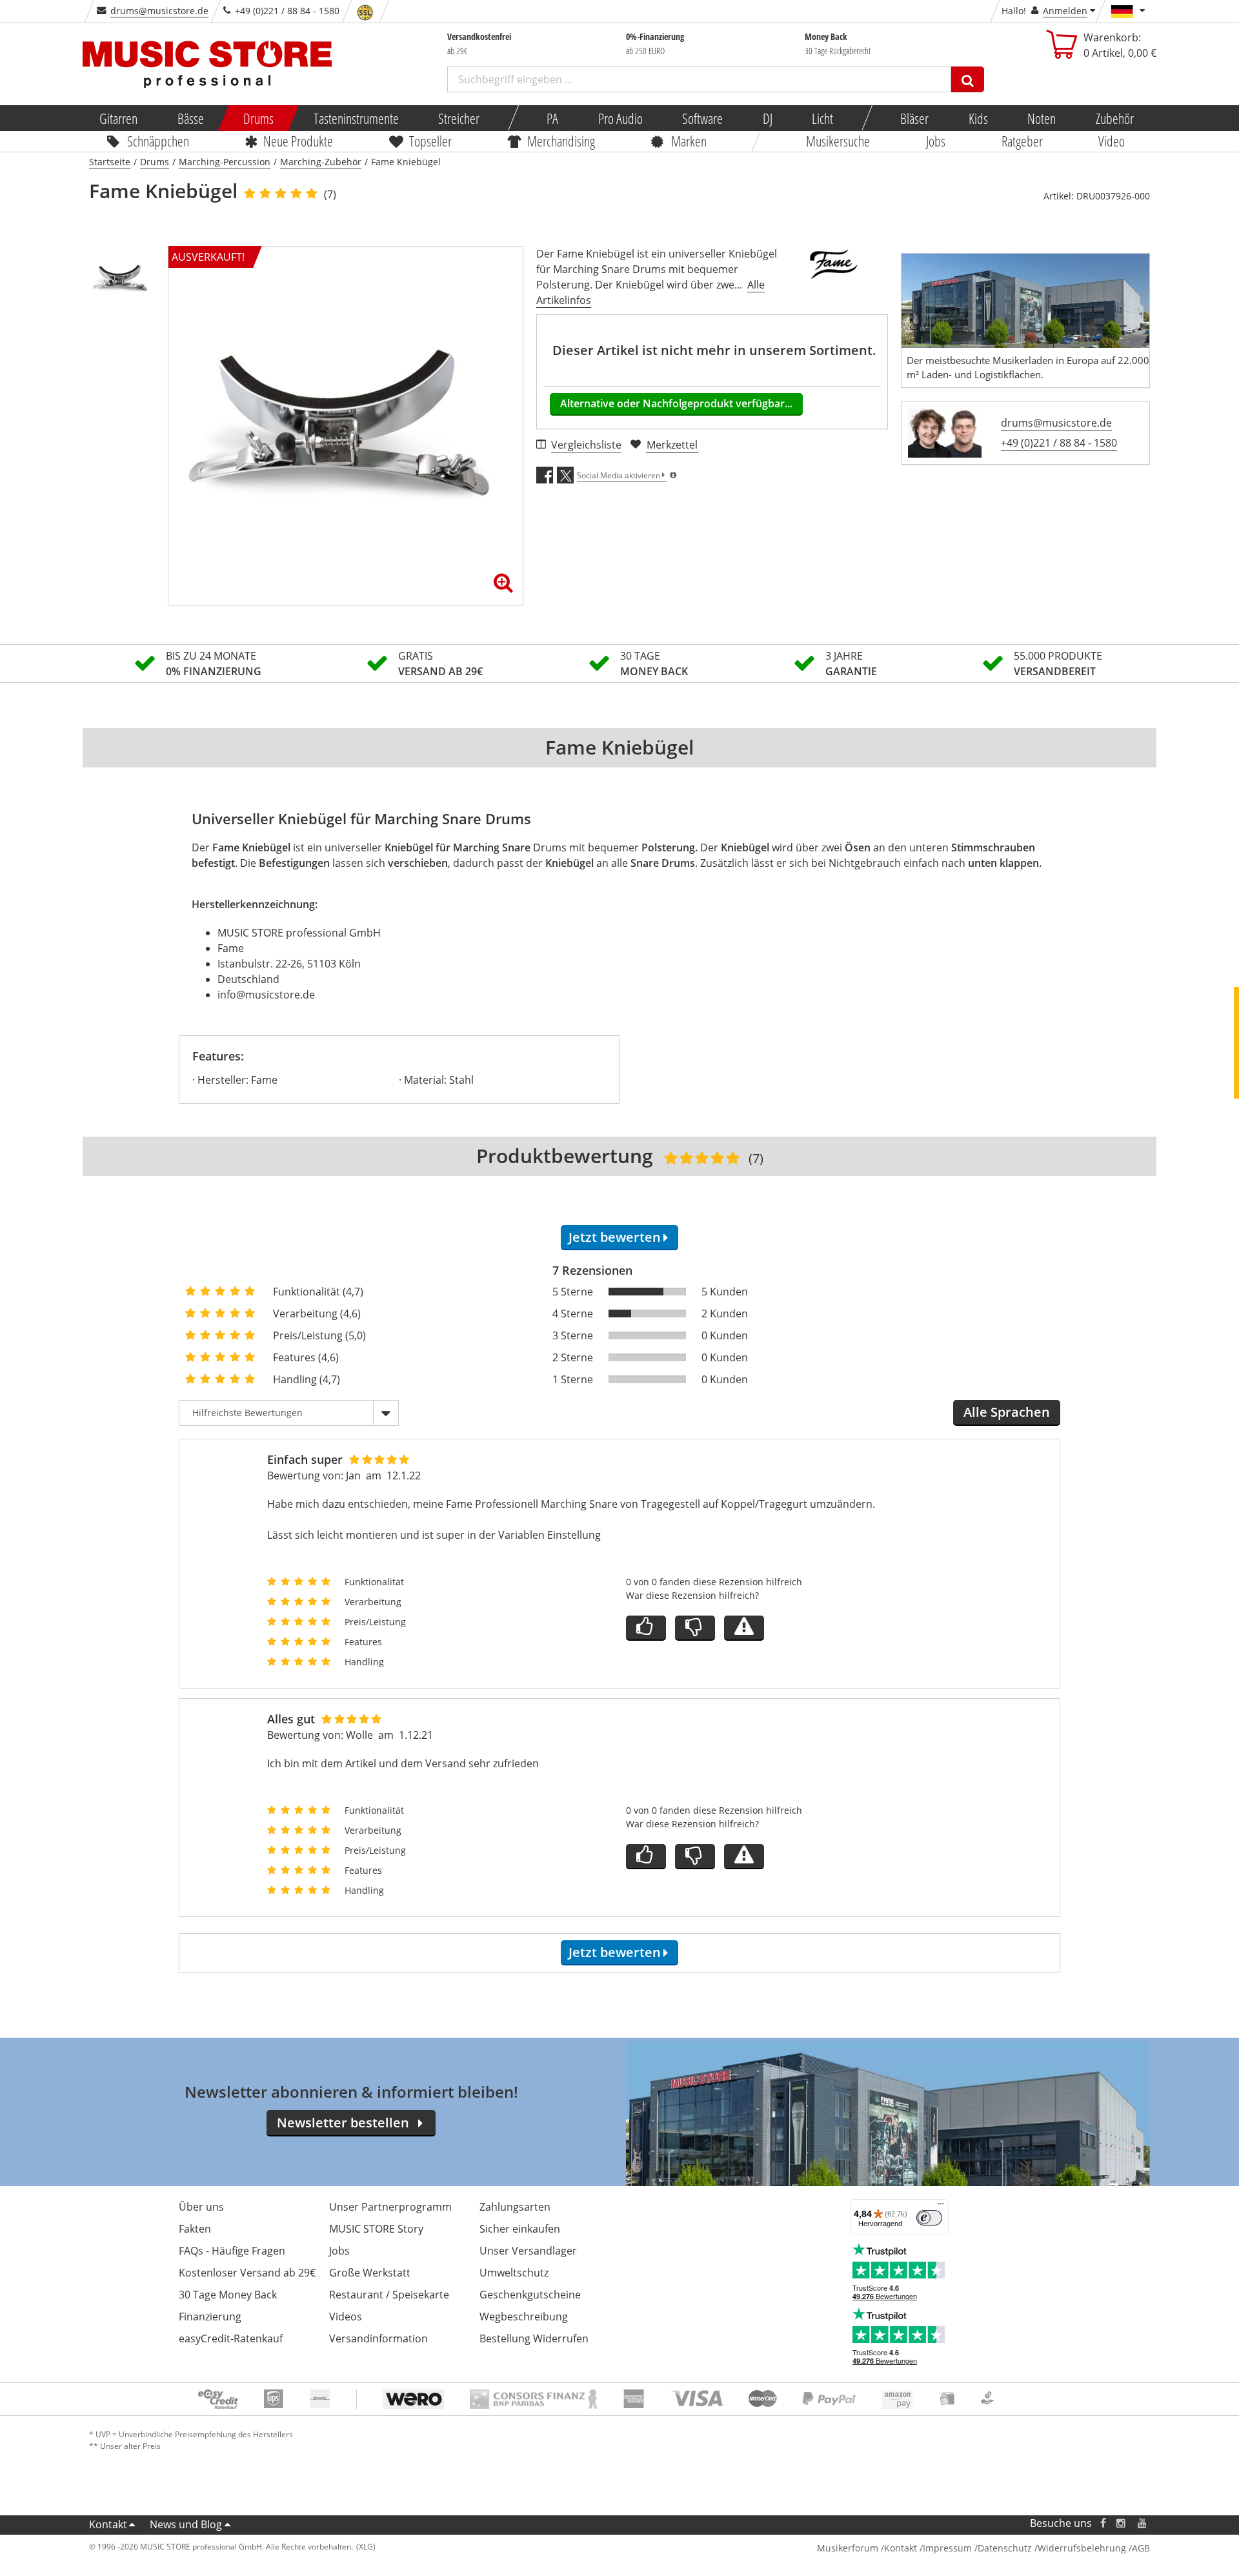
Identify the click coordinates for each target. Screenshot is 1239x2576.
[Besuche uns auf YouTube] (1143, 2523)
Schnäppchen (158, 141)
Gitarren (118, 118)
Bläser (914, 118)
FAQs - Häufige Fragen (232, 2251)
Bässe (190, 118)
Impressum (947, 2548)
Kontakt (108, 2524)
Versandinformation (378, 2338)
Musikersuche (839, 141)
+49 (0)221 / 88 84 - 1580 (1059, 443)
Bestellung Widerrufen (534, 2338)
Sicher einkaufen (520, 2229)
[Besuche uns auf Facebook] (1103, 2523)
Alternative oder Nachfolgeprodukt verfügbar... (676, 403)
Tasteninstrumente (356, 118)
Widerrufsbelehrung (1082, 2548)
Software (702, 118)
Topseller (430, 141)
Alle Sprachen (1007, 1412)
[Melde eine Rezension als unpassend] (744, 1628)
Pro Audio (620, 118)
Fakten (195, 2229)
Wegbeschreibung (524, 2317)
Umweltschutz (514, 2273)
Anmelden (1065, 11)
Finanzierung (210, 2317)
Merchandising (562, 141)
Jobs (936, 141)
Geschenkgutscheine (530, 2295)
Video (1112, 141)
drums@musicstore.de (159, 11)
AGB (1141, 2548)
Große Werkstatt (370, 2273)
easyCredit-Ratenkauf (231, 2338)
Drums (258, 118)
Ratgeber (1022, 141)
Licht (822, 118)
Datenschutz (1005, 2548)
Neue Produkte (299, 141)
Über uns (201, 2207)
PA (552, 118)
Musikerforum (848, 2548)
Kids (978, 118)
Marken (689, 141)
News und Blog (186, 2524)
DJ (767, 118)
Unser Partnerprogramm (390, 2207)
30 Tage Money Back (228, 2295)
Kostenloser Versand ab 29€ (247, 2273)
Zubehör (1114, 118)
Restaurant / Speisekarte (389, 2295)
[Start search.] (968, 79)
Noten (1042, 118)
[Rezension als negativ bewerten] (695, 1628)
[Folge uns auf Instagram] (1122, 2523)
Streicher (459, 118)
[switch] (929, 2218)
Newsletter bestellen (343, 2123)
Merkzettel (672, 445)
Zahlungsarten (515, 2207)
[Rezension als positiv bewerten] (646, 1628)
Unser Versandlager (528, 2251)
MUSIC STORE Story (376, 2229)
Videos (346, 2317)
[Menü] (941, 2207)
